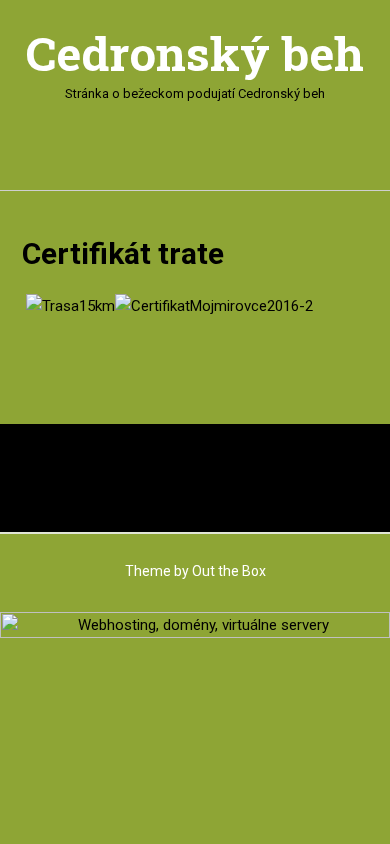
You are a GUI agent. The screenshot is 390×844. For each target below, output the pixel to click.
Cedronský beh (195, 53)
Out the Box (229, 571)
